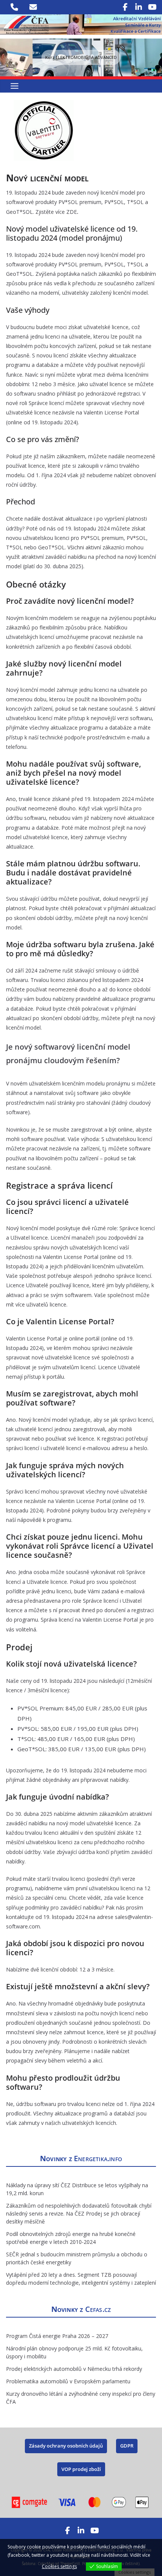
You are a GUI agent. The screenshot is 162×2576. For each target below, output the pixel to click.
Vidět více (140, 2555)
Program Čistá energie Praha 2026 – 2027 (57, 2336)
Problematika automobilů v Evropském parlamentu (68, 2381)
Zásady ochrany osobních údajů (66, 2446)
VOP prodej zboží (81, 2469)
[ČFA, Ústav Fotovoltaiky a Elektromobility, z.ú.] (81, 20)
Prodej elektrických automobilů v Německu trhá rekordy (74, 2369)
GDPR (127, 2446)
